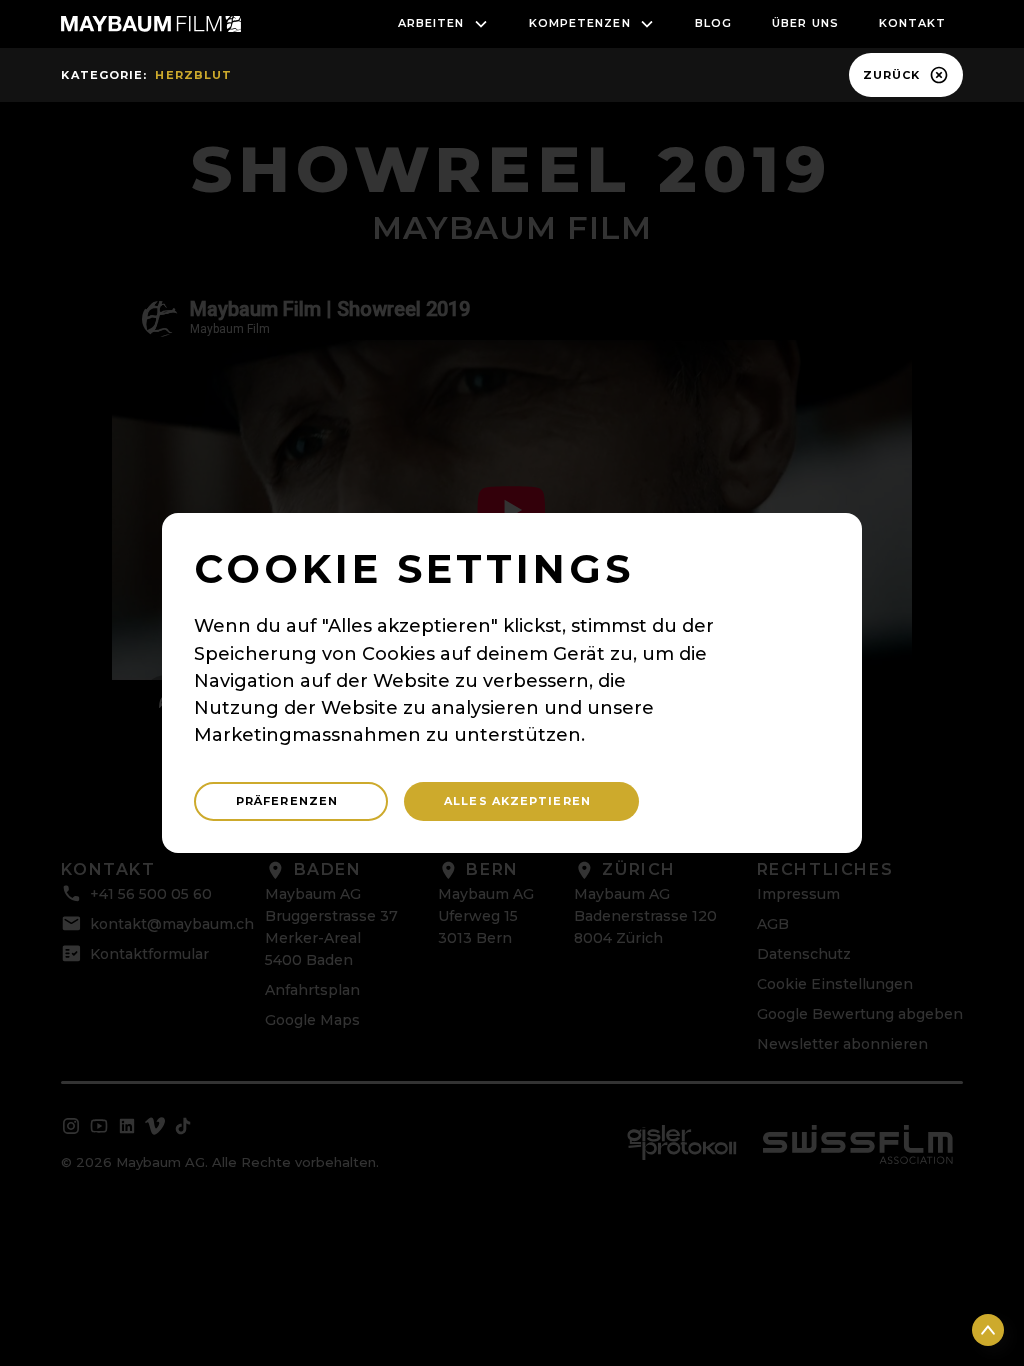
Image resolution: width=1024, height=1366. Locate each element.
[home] (151, 24)
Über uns (805, 23)
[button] (443, 24)
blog (713, 23)
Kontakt (913, 23)
